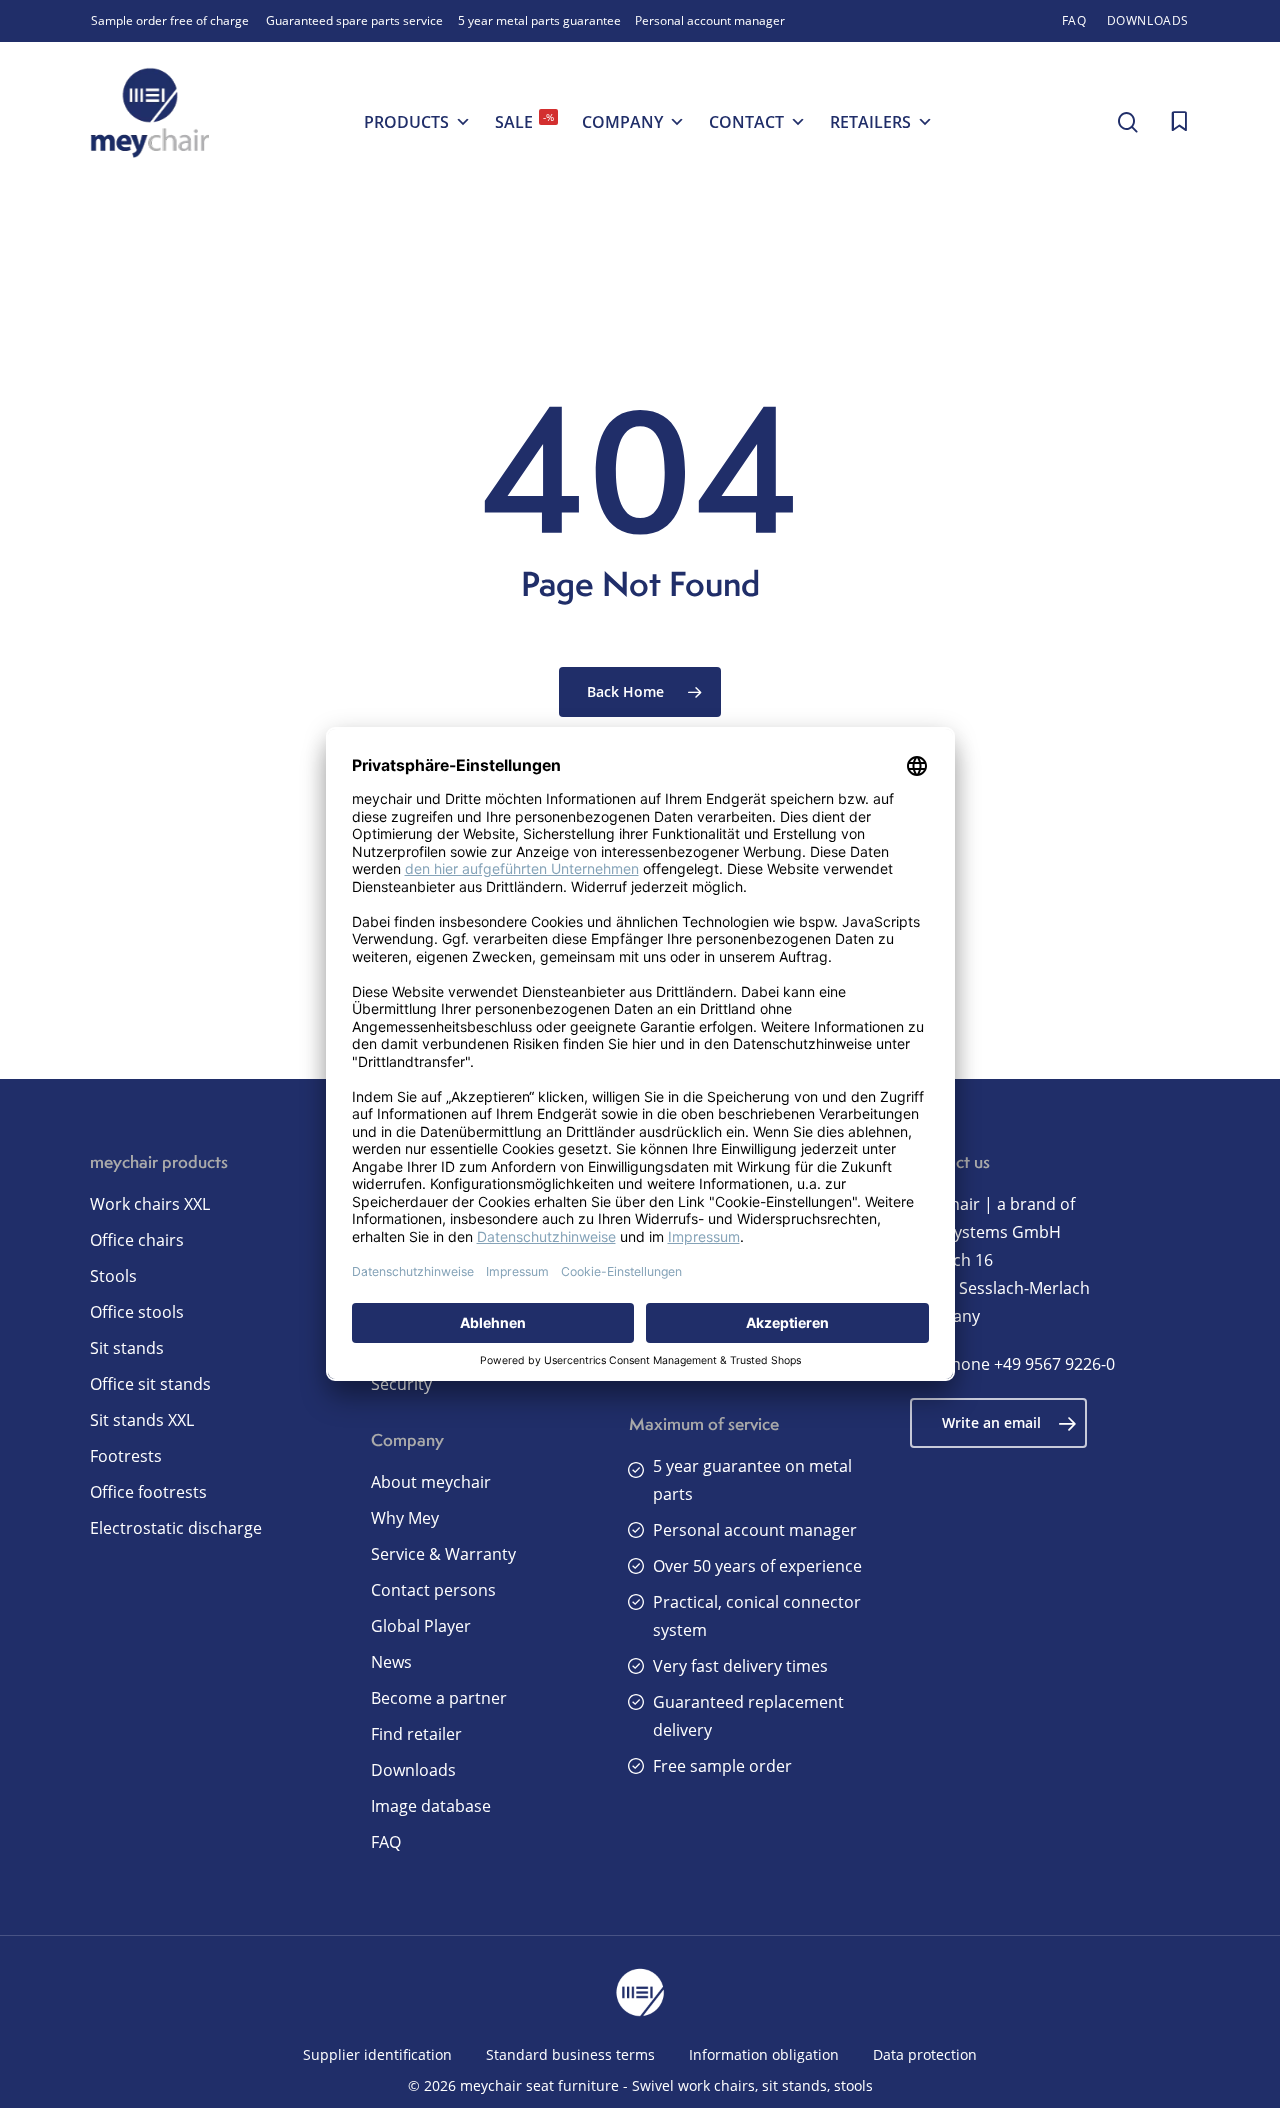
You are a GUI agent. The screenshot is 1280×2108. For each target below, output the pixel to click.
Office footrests (148, 1492)
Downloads (413, 1770)
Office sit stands (150, 1384)
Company (622, 122)
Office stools (137, 1312)
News (391, 1662)
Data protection (925, 2054)
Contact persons (433, 1590)
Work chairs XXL (150, 1204)
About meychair (431, 1482)
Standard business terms (570, 2054)
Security (401, 1384)
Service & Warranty (443, 1554)
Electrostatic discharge (176, 1528)
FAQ (386, 1842)
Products (406, 122)
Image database (431, 1806)
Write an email (991, 1422)
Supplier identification (377, 2054)
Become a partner (439, 1698)
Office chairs (137, 1240)
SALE (524, 121)
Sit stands (127, 1348)
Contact (746, 122)
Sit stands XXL (142, 1420)
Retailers (870, 122)
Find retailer (416, 1734)
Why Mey (405, 1518)
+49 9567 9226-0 (1054, 1364)
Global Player (421, 1626)
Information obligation (764, 2054)
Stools (113, 1276)
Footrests (126, 1456)
